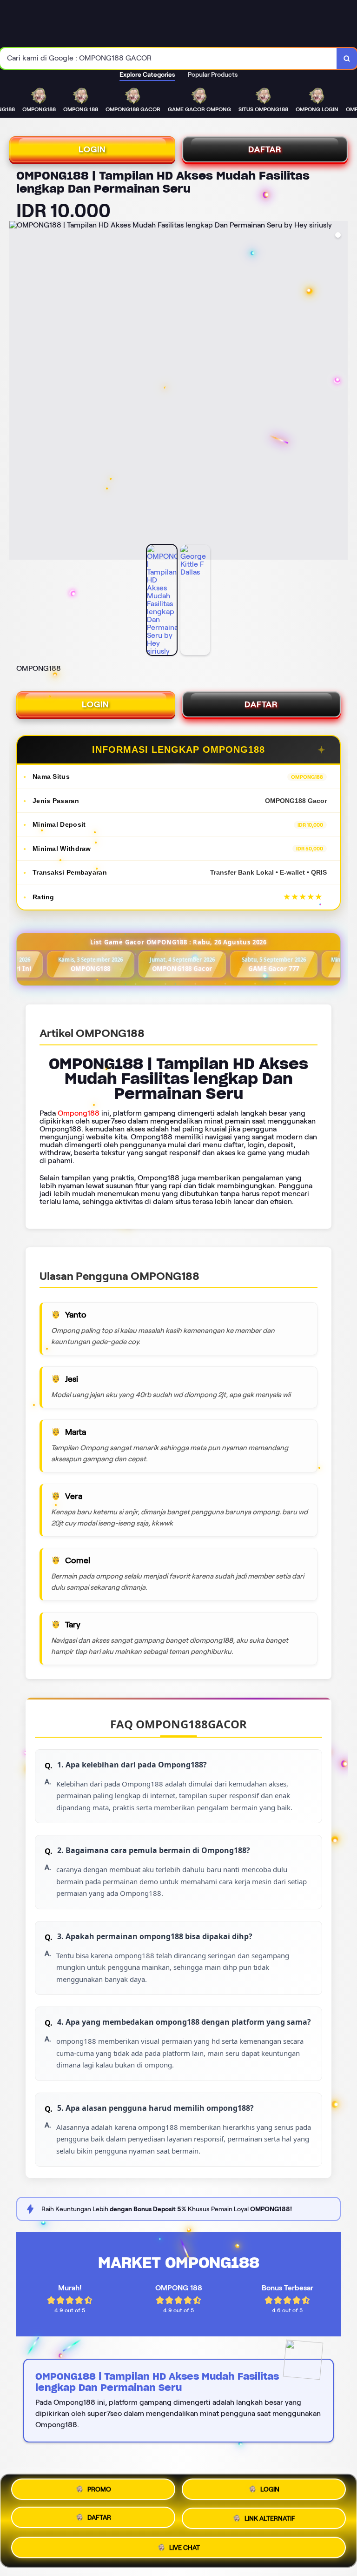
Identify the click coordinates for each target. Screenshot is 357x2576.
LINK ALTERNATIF (270, 2521)
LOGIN (92, 149)
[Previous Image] (17, 392)
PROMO (99, 2489)
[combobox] (169, 58)
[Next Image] (340, 392)
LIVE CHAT (185, 2549)
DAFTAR (265, 149)
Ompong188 (79, 1113)
